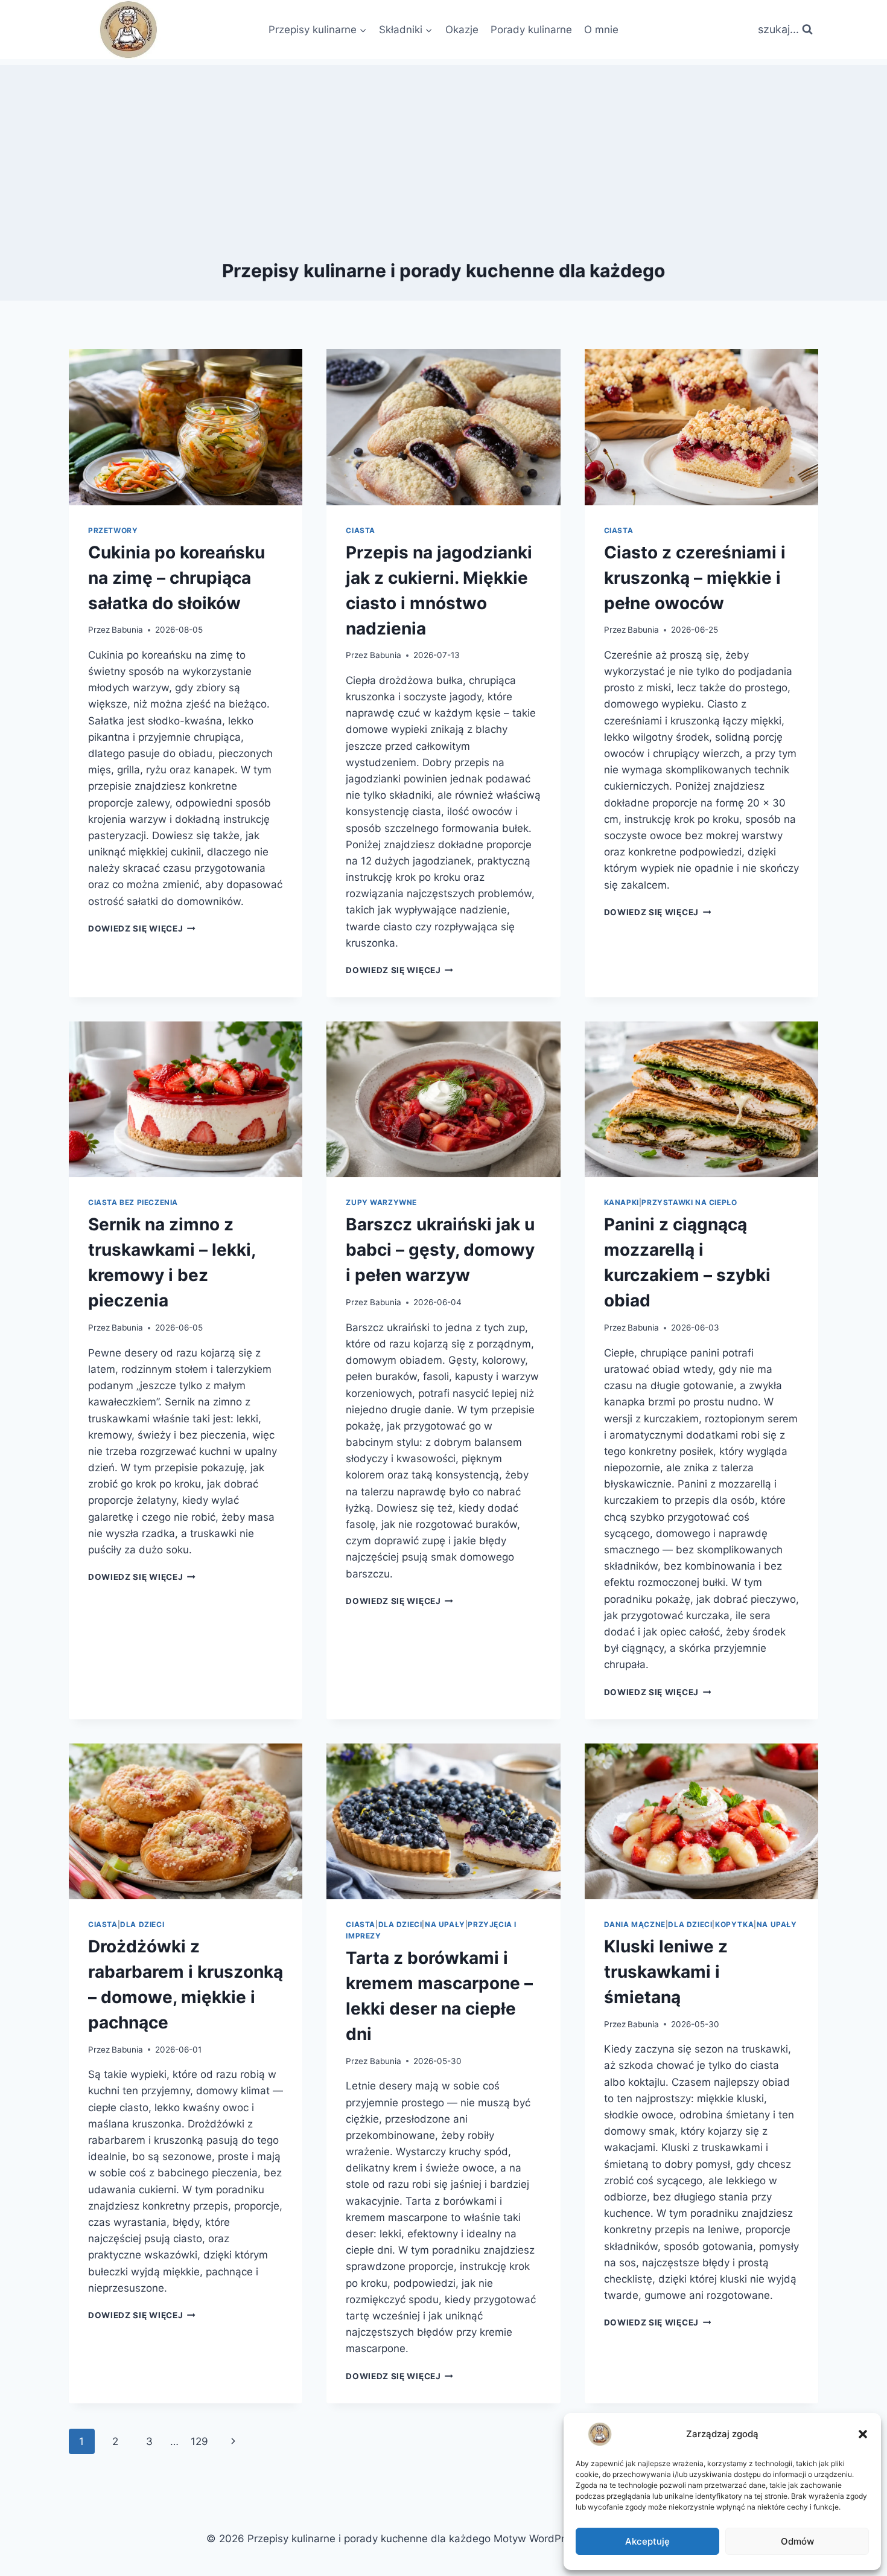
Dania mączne (635, 1924)
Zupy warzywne (381, 1202)
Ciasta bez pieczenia (133, 1202)
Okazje (462, 30)
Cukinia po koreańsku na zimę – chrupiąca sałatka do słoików (176, 578)
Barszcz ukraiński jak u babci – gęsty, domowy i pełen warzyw (440, 1250)
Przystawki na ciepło (689, 1202)
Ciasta (361, 530)
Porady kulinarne (531, 30)
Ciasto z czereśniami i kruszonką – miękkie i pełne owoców (695, 578)
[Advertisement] (443, 150)
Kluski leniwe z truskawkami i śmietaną (666, 1972)
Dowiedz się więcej (142, 928)
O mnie (601, 30)
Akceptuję (647, 2541)
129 (199, 2441)
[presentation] (186, 427)
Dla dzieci (142, 1924)
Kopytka (734, 1924)
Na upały (445, 1924)
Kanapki (622, 1202)
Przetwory (113, 530)
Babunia (127, 630)
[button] (863, 2434)
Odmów (797, 2541)
